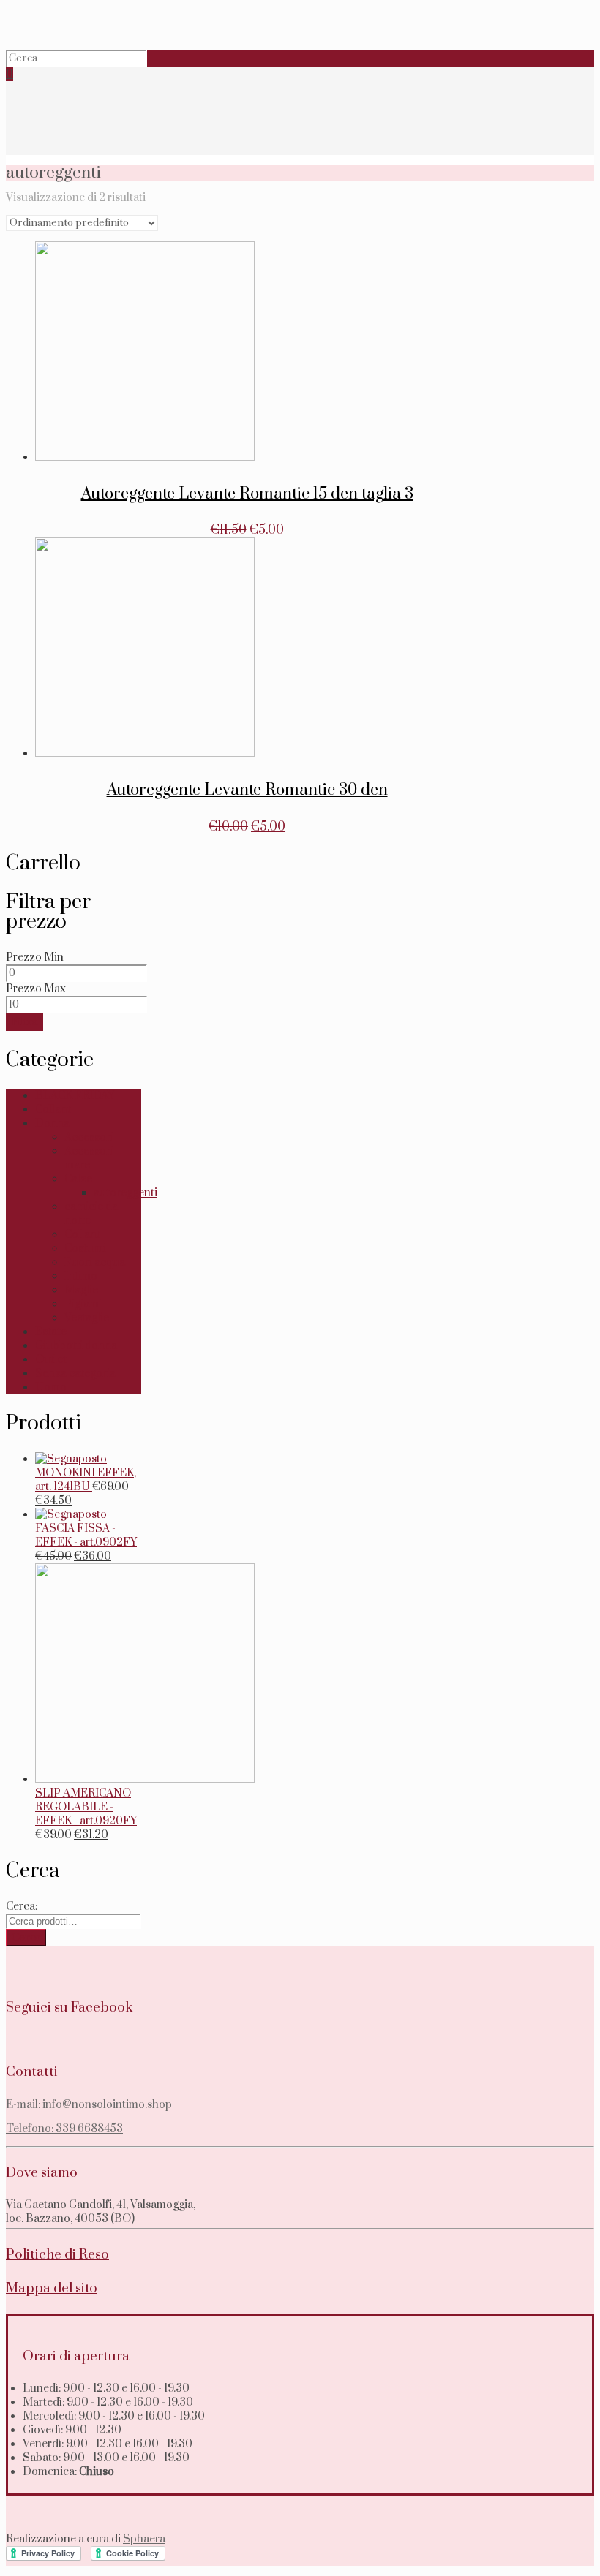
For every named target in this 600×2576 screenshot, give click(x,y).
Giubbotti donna (76, 1346)
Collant (53, 1110)
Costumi (85, 1249)
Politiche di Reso (57, 2255)
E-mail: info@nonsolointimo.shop (89, 2105)
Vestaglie (87, 1318)
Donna (52, 1123)
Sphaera (144, 2539)
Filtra (25, 1022)
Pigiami (83, 1304)
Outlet (51, 1360)
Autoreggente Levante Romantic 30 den (247, 790)
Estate (51, 1332)
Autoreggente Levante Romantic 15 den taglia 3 (247, 494)
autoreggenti (125, 1193)
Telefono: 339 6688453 (64, 2129)
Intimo (81, 1276)
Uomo (51, 1387)
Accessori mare (89, 1158)
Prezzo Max (36, 989)
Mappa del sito (52, 2288)
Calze (78, 1179)
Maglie (81, 1290)
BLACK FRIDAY (75, 1096)
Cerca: (22, 1907)
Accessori (89, 1137)
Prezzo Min (35, 957)
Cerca (26, 1938)
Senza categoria (75, 1374)
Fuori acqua (95, 1262)
